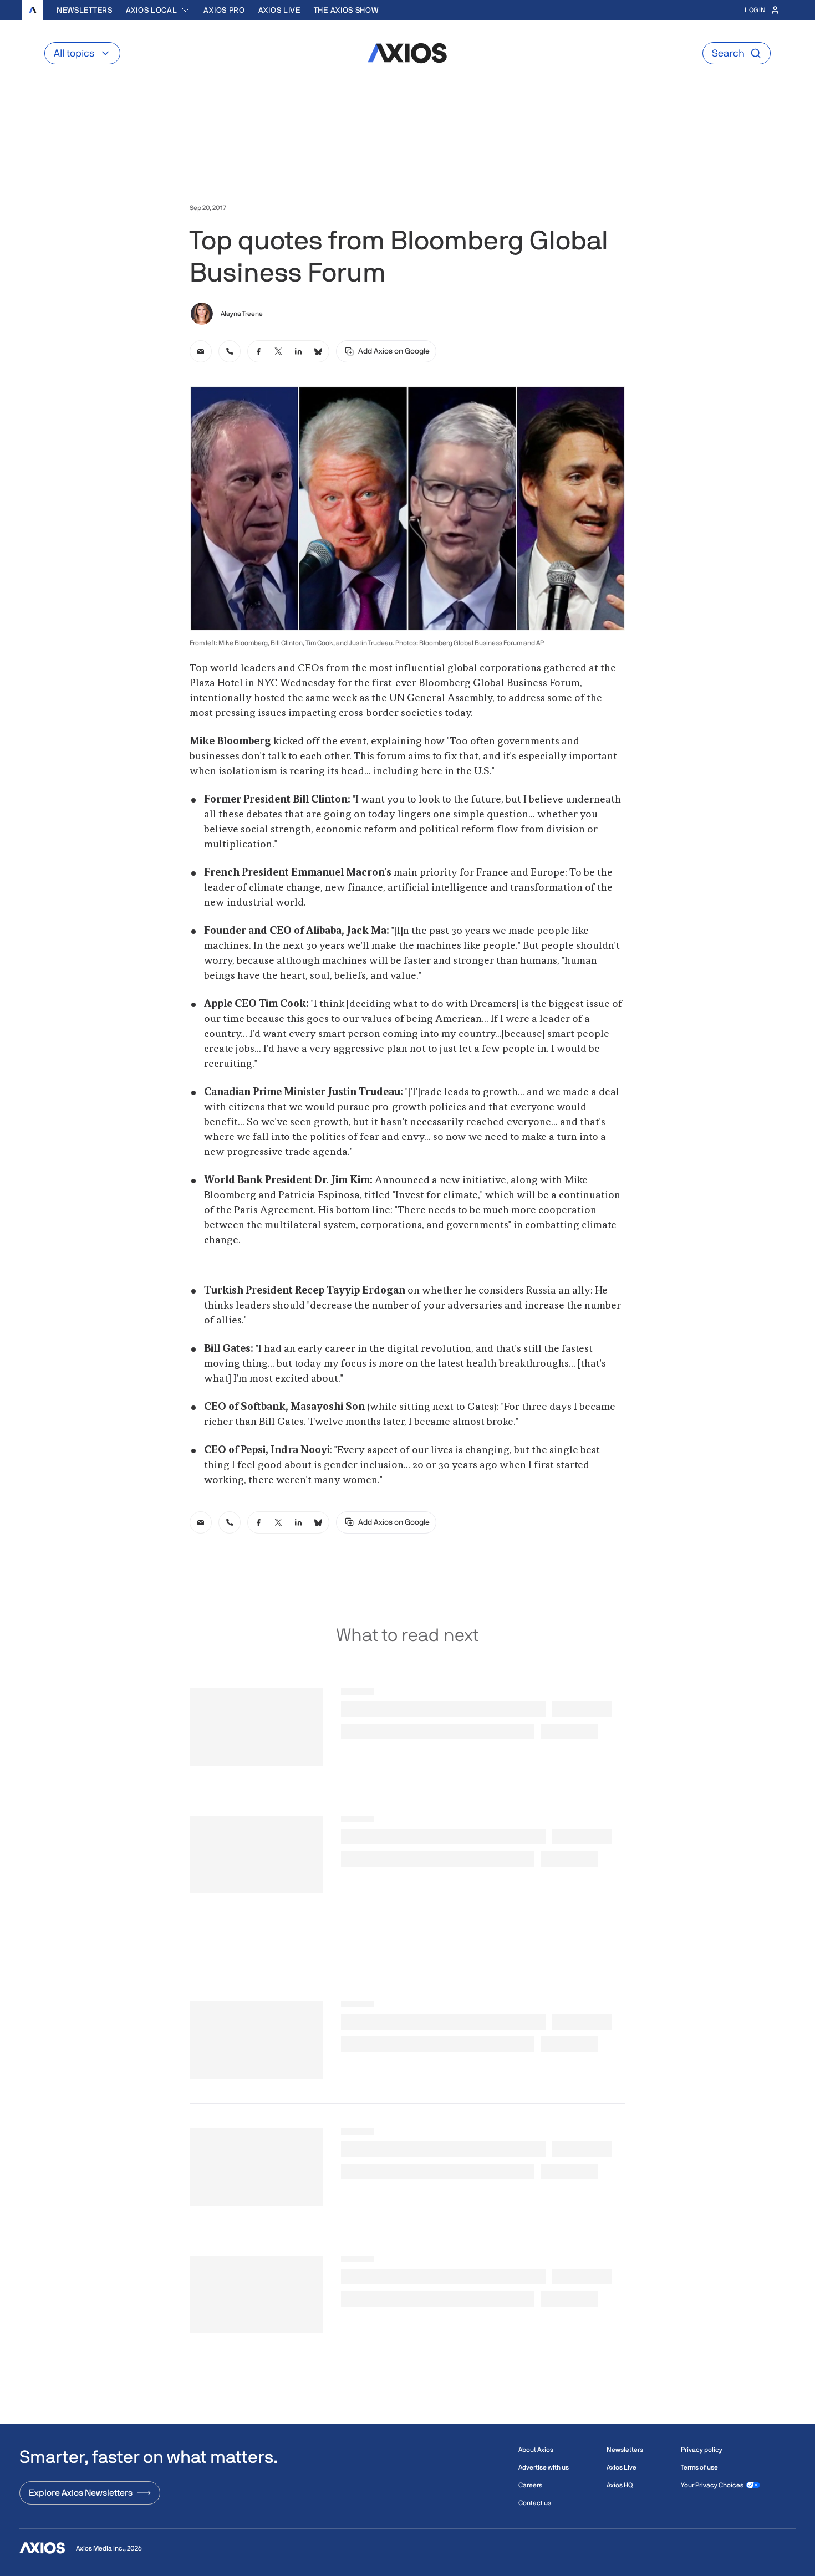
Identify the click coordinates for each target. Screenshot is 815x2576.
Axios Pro (224, 10)
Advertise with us (544, 2467)
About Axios (536, 2450)
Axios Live (279, 10)
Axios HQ (620, 2485)
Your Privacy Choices (712, 2485)
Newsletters (85, 10)
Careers (530, 2485)
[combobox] (158, 10)
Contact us (535, 2503)
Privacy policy (702, 2450)
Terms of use (699, 2467)
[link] (201, 351)
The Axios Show (346, 10)
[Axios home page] (33, 10)
